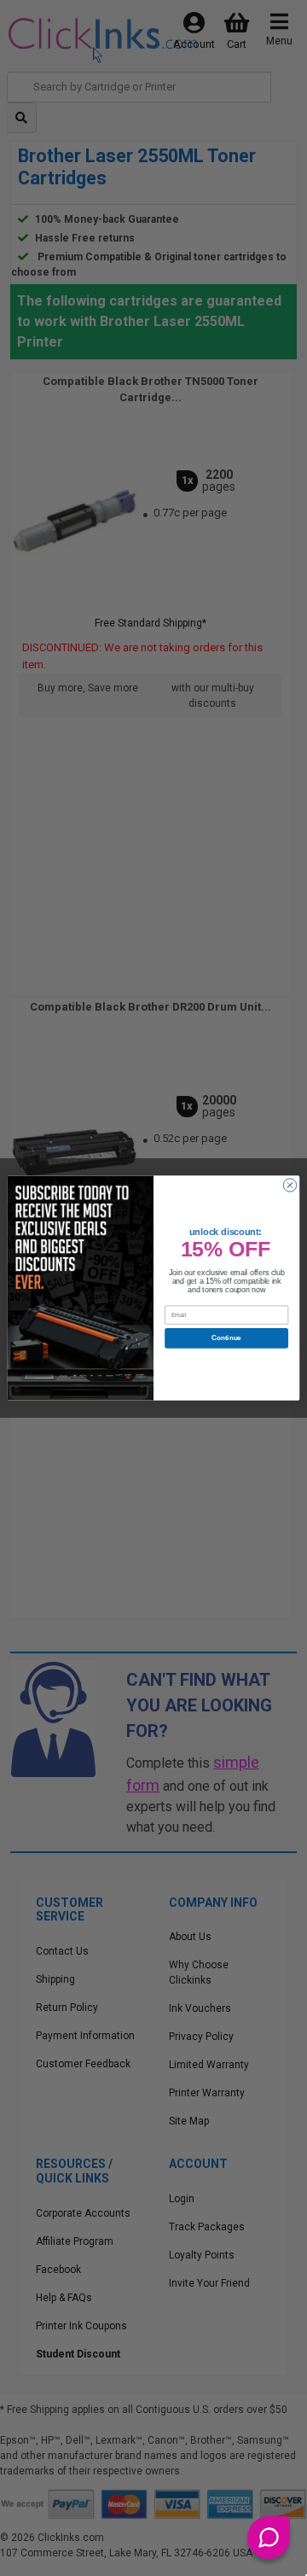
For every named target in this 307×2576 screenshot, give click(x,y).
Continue (226, 1338)
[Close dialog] (290, 1185)
